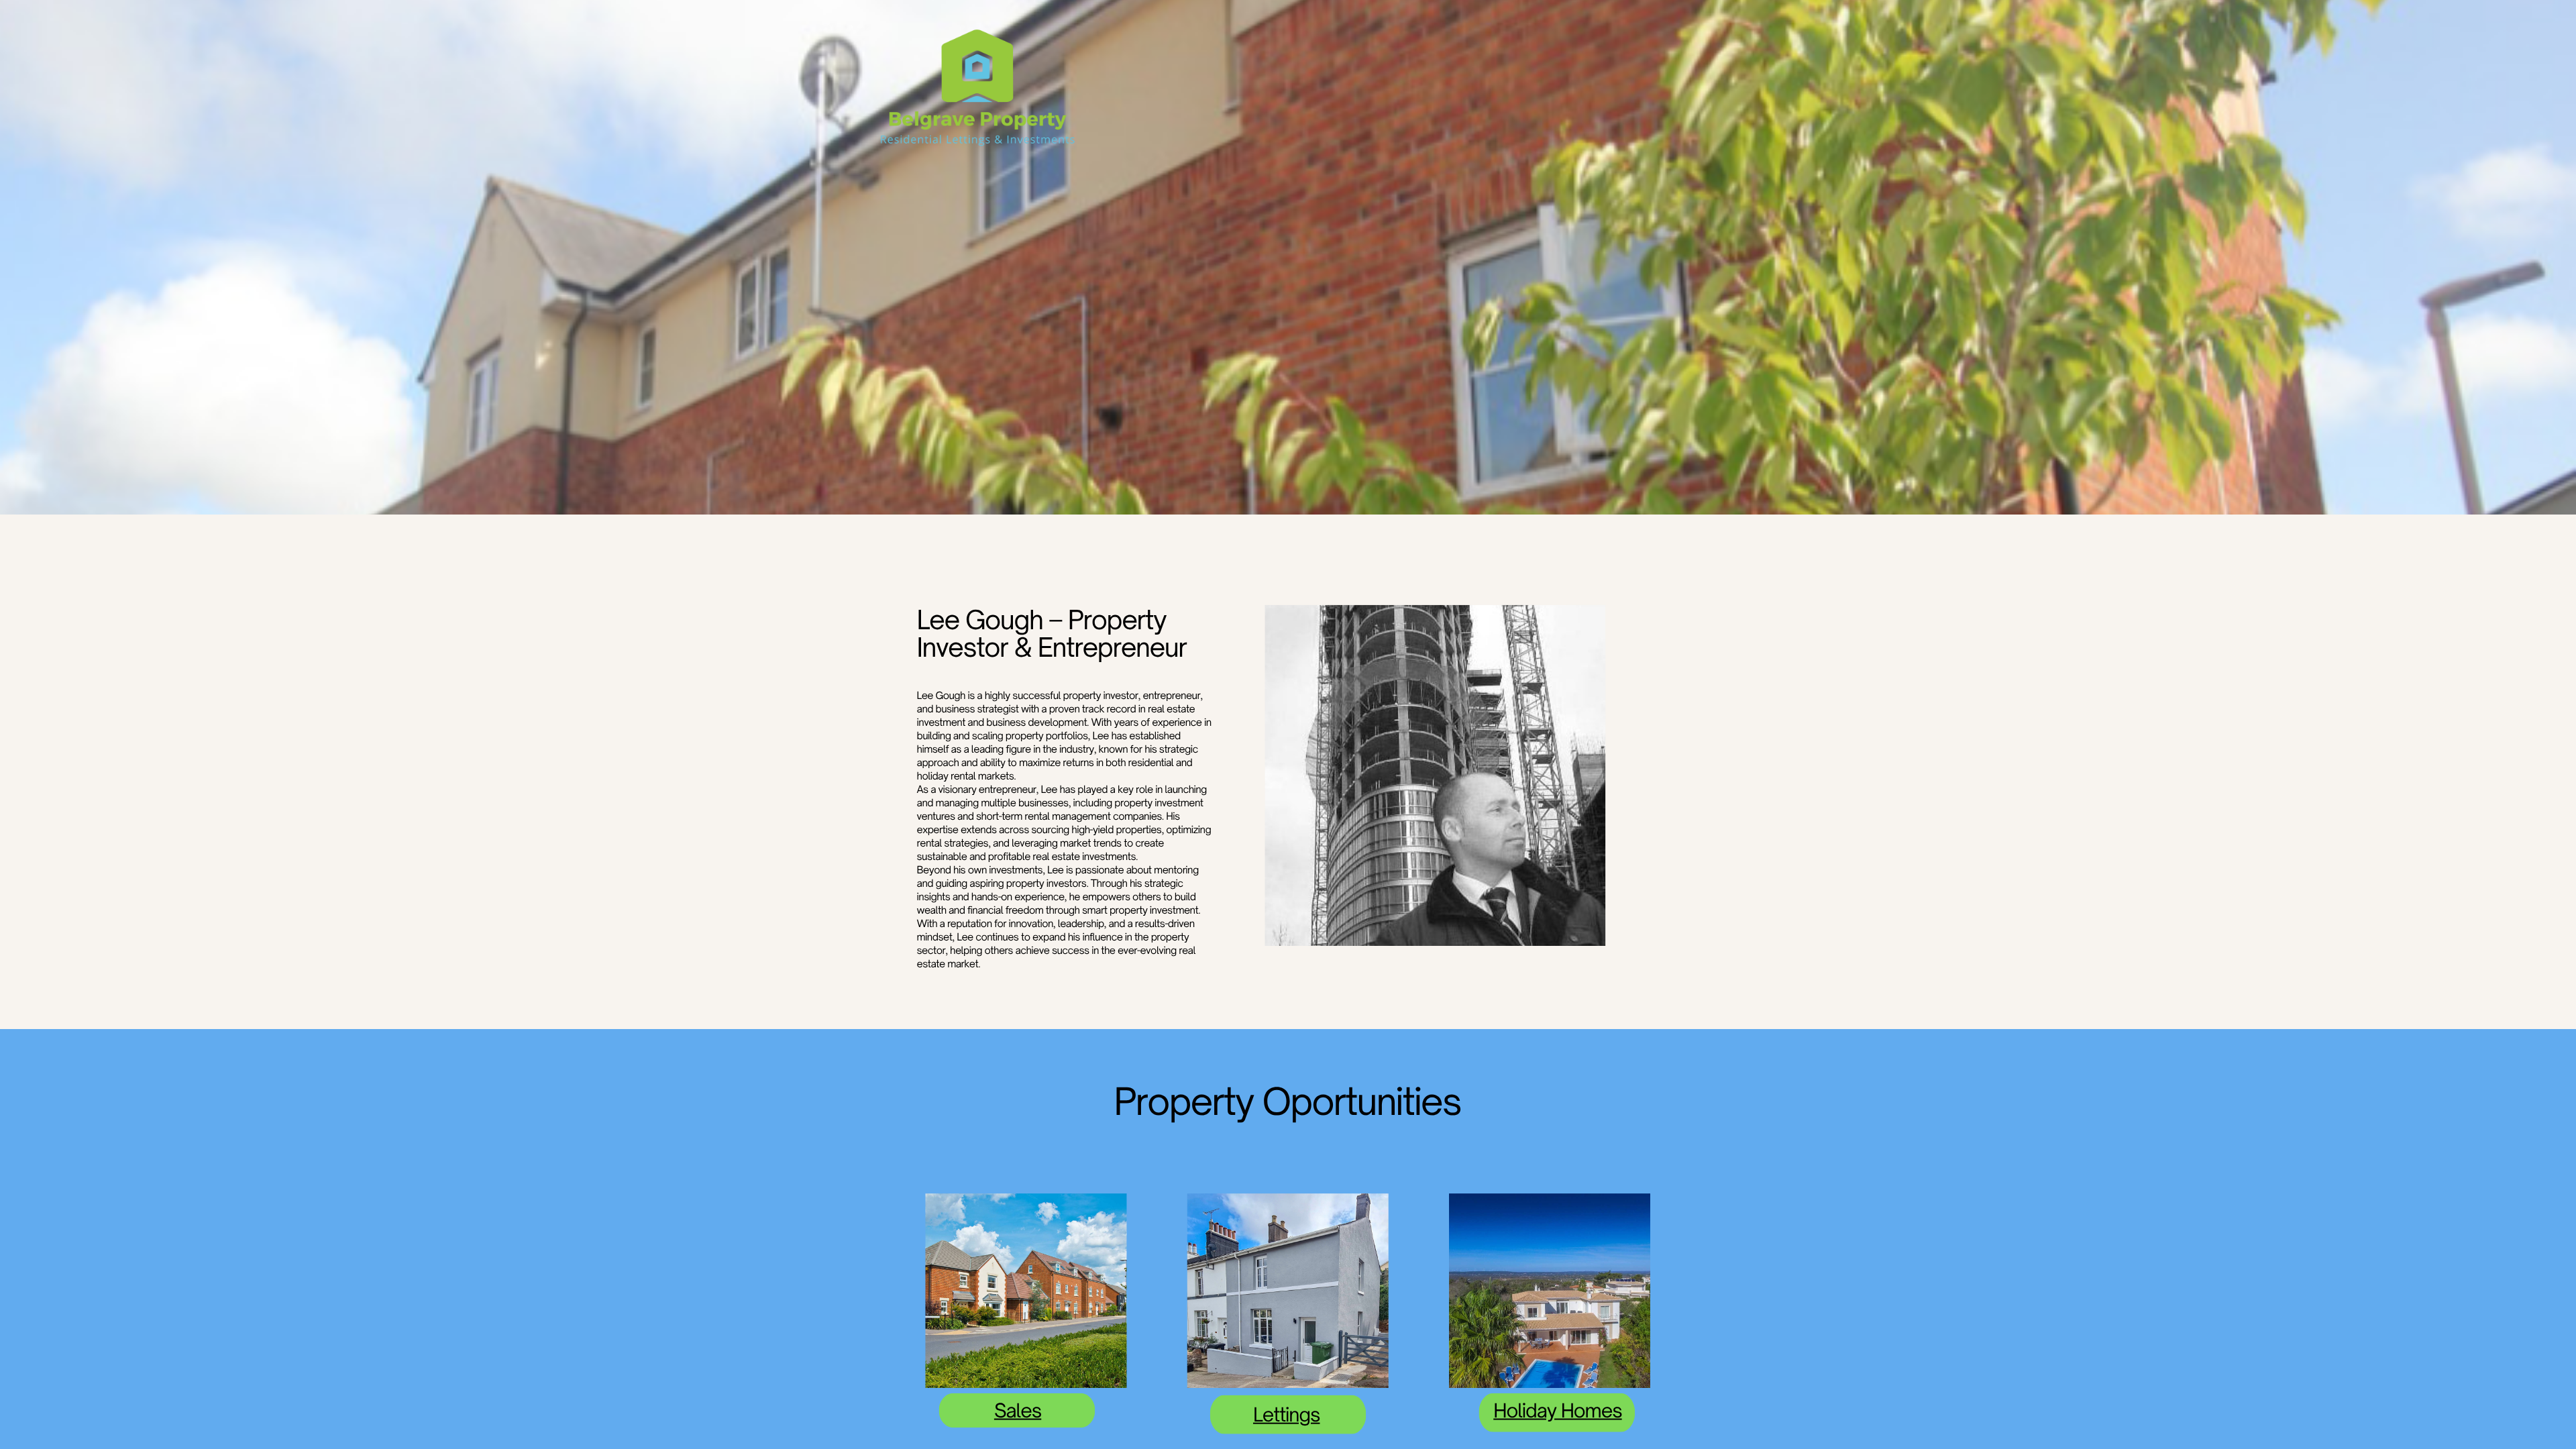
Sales (1018, 1410)
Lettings (1287, 1414)
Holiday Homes (1557, 1410)
